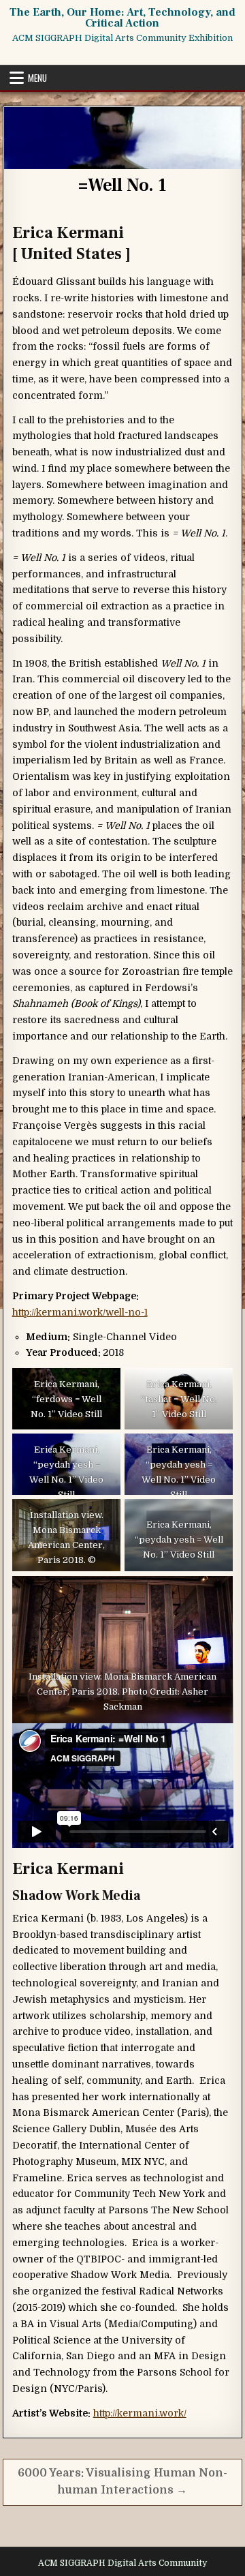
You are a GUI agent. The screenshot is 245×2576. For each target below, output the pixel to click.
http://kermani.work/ (140, 2413)
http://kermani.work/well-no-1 (80, 1312)
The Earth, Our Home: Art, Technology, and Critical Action (122, 18)
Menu (37, 78)
